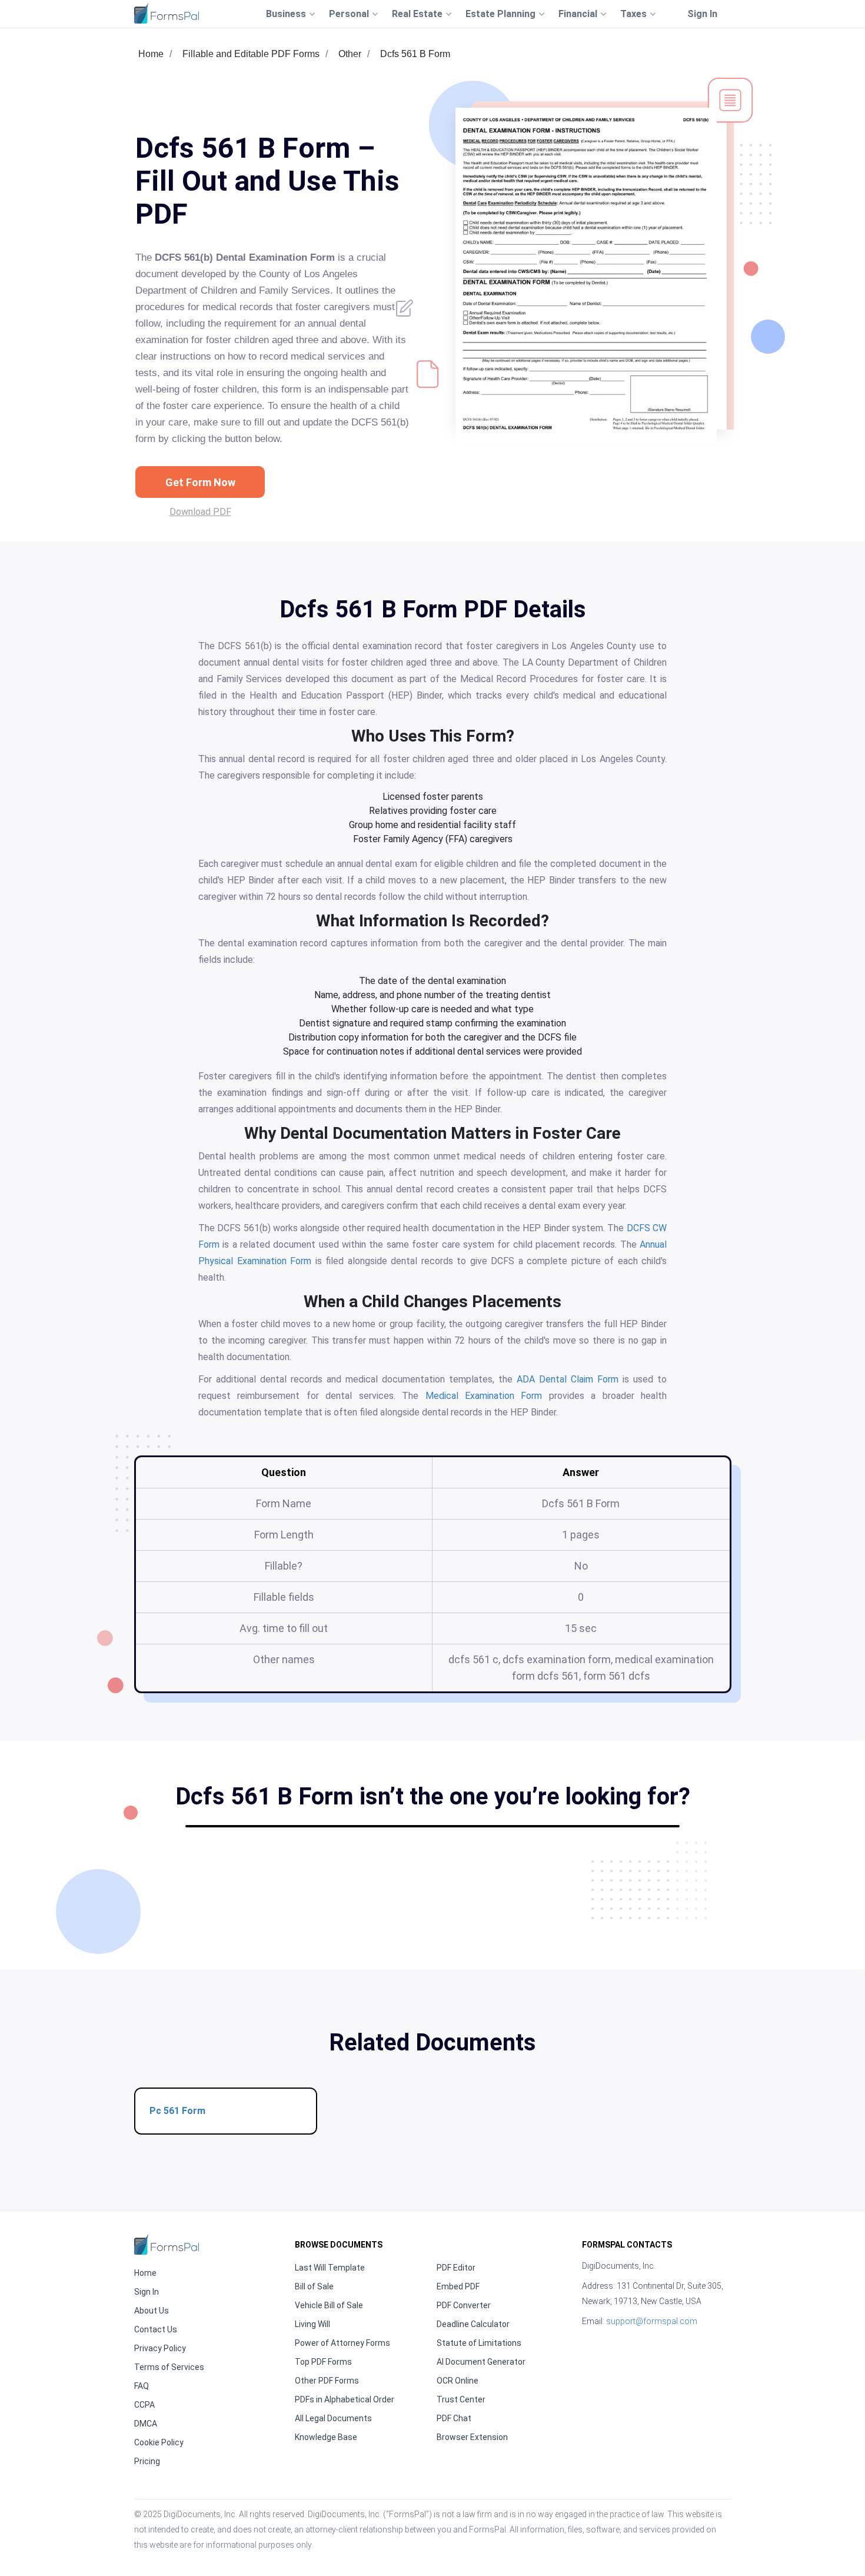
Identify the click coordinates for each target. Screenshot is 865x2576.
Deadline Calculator (473, 2324)
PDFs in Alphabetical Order (345, 2399)
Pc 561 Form (177, 2111)
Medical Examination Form (484, 1396)
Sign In (702, 14)
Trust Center (461, 2399)
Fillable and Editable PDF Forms (251, 54)
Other (350, 54)
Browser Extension (472, 2437)
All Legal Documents (333, 2418)
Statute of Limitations (479, 2343)
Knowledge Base (326, 2437)
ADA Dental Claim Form (568, 1379)
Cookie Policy (159, 2442)
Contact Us (156, 2329)
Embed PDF (458, 2286)
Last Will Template (330, 2268)
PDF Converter (464, 2305)
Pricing (147, 2461)
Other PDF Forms (327, 2381)
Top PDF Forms (323, 2362)
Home (151, 54)
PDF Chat (454, 2418)
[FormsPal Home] (167, 2244)
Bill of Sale (314, 2286)
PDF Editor (456, 2268)
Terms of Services (169, 2367)
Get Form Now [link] (200, 482)
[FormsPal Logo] (167, 13)
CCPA (144, 2405)
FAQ (142, 2386)
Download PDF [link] (200, 512)
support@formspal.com (652, 2321)
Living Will (312, 2324)
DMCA (146, 2424)
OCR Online (458, 2381)
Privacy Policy (160, 2348)
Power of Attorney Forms (342, 2343)
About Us (152, 2311)
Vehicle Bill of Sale (329, 2305)
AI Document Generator (481, 2362)
